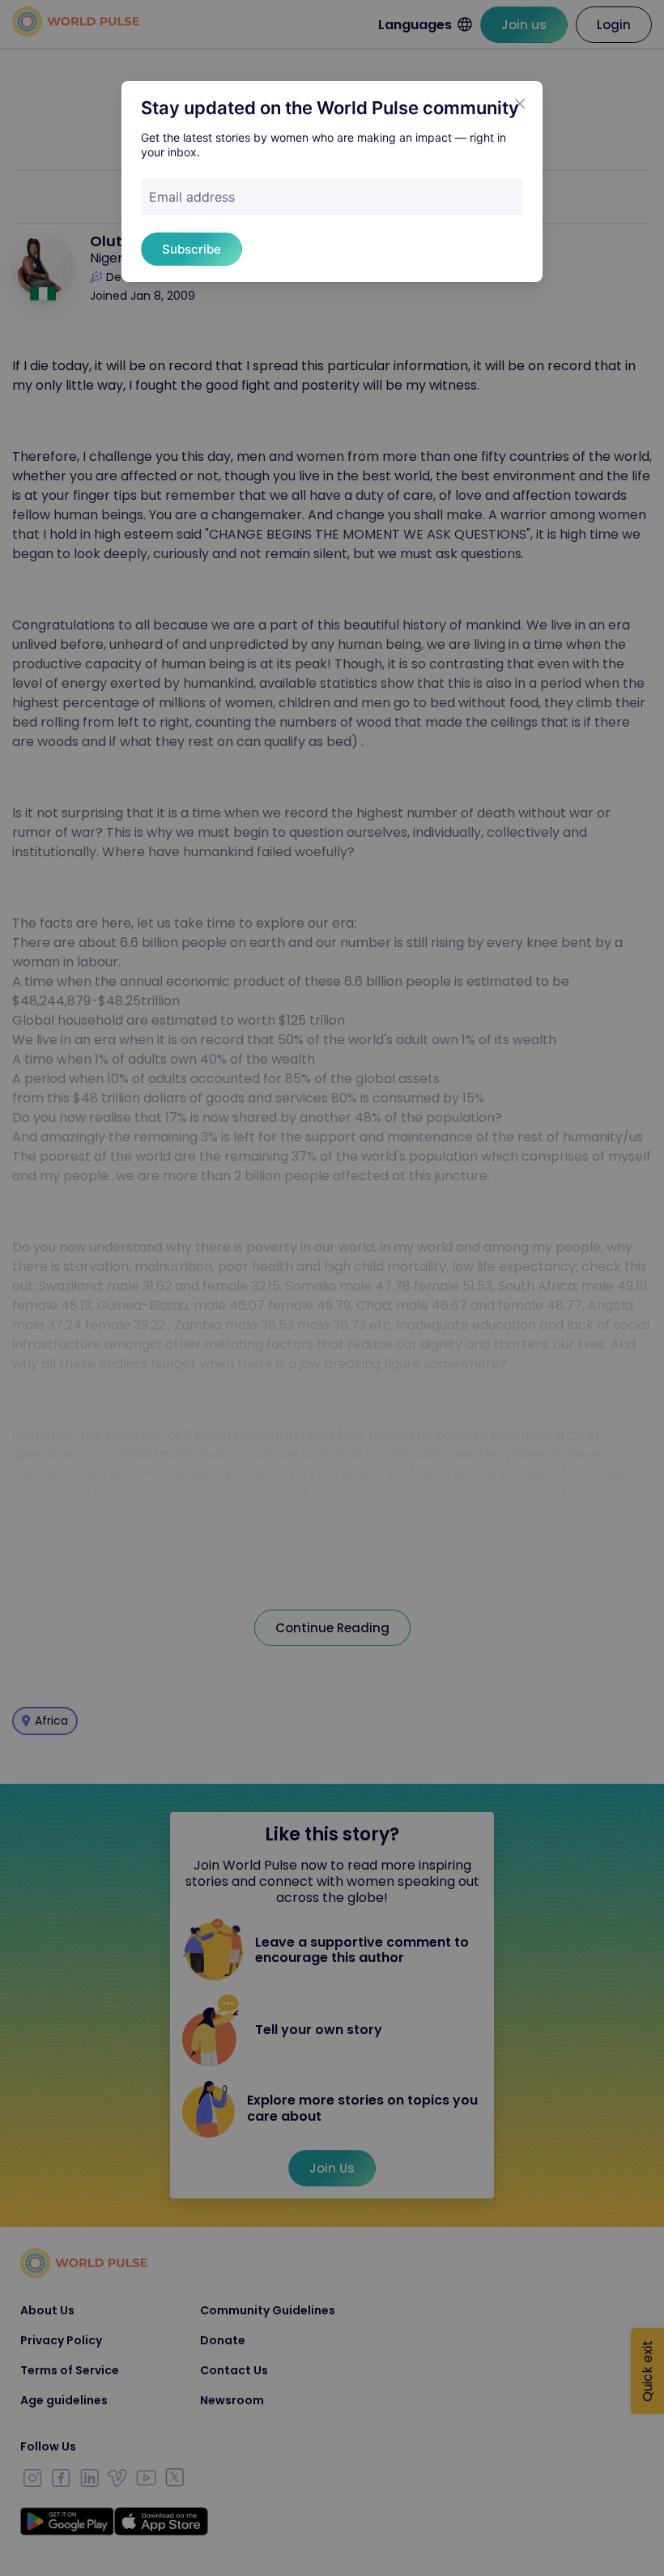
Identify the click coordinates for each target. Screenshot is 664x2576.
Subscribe (192, 249)
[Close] (520, 104)
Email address (192, 197)
